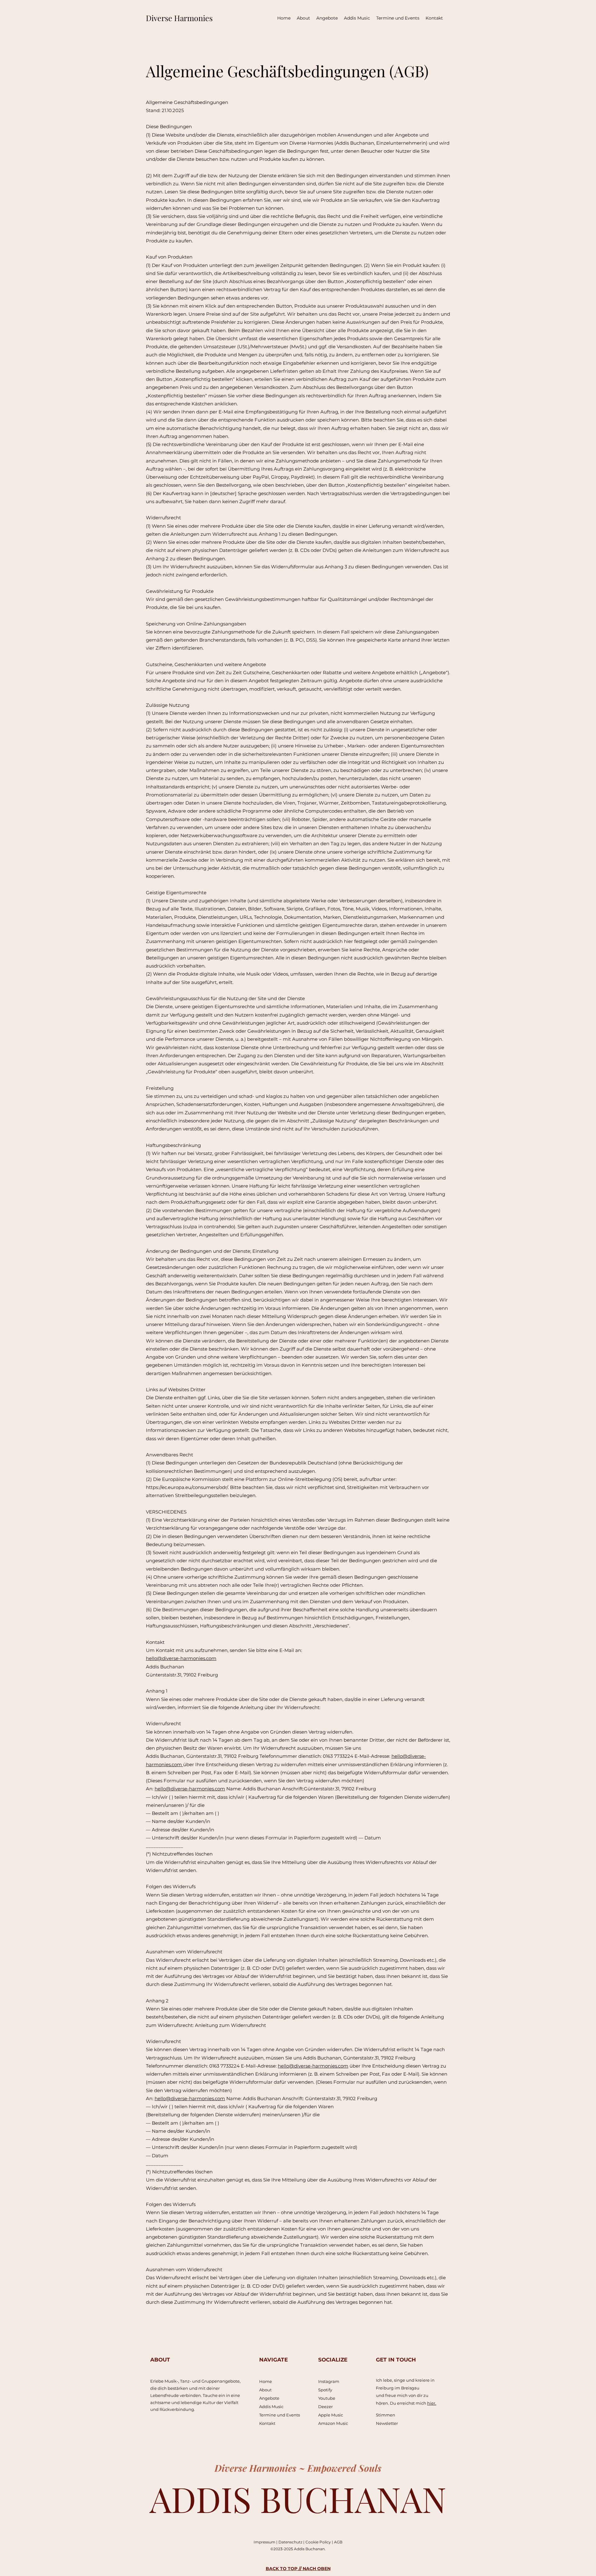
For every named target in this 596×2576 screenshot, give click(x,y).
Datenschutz (291, 2542)
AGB (338, 2542)
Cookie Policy (319, 2542)
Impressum (265, 2542)
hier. (432, 2403)
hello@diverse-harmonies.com (181, 1658)
